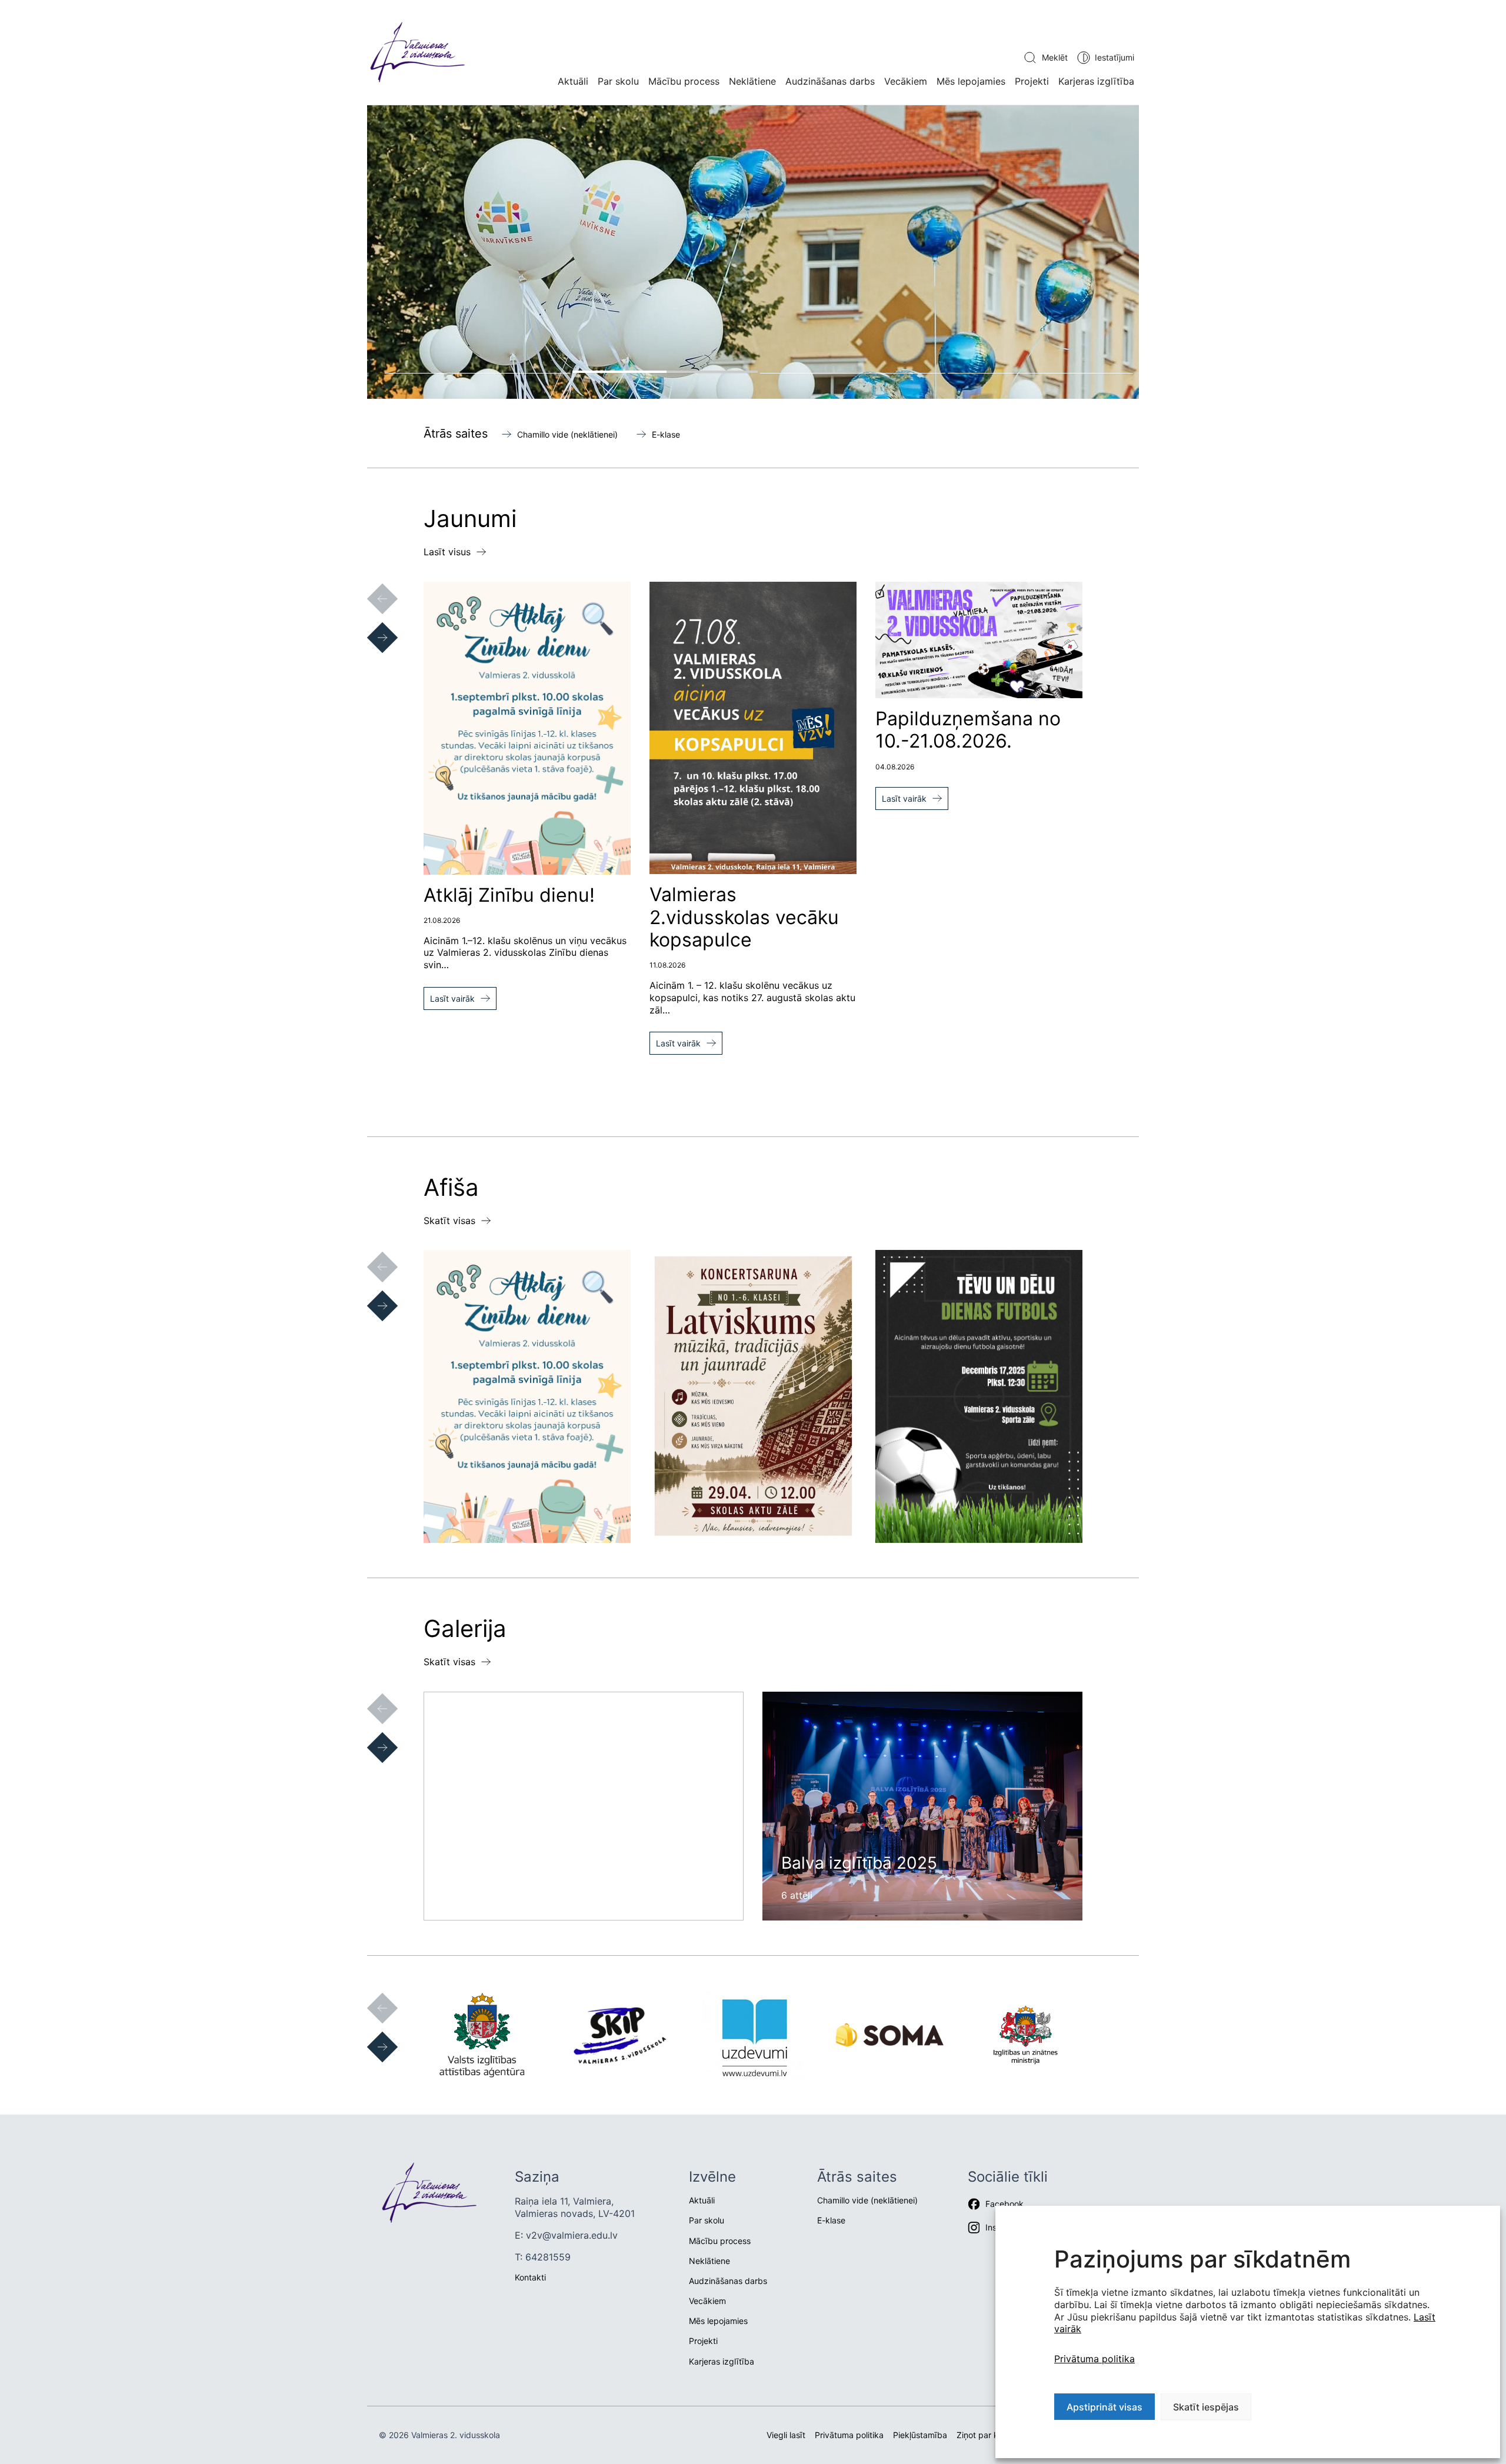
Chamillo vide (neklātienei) (567, 434)
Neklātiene (752, 81)
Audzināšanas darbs (830, 81)
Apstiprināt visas (1104, 2407)
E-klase (666, 434)
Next (371, 626)
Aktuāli (573, 81)
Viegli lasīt (786, 2435)
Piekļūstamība (920, 2435)
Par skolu (618, 81)
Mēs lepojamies (971, 81)
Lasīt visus (447, 552)
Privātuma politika (1094, 2359)
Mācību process (684, 81)
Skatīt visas (449, 1221)
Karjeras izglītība (1096, 81)
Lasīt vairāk (452, 998)
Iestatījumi (1114, 57)
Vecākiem (906, 81)
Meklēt (1055, 57)
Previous (371, 587)
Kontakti (530, 2277)
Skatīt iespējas (1206, 2407)
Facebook (1004, 2204)
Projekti (1032, 81)
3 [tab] (853, 372)
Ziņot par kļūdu (986, 2435)
